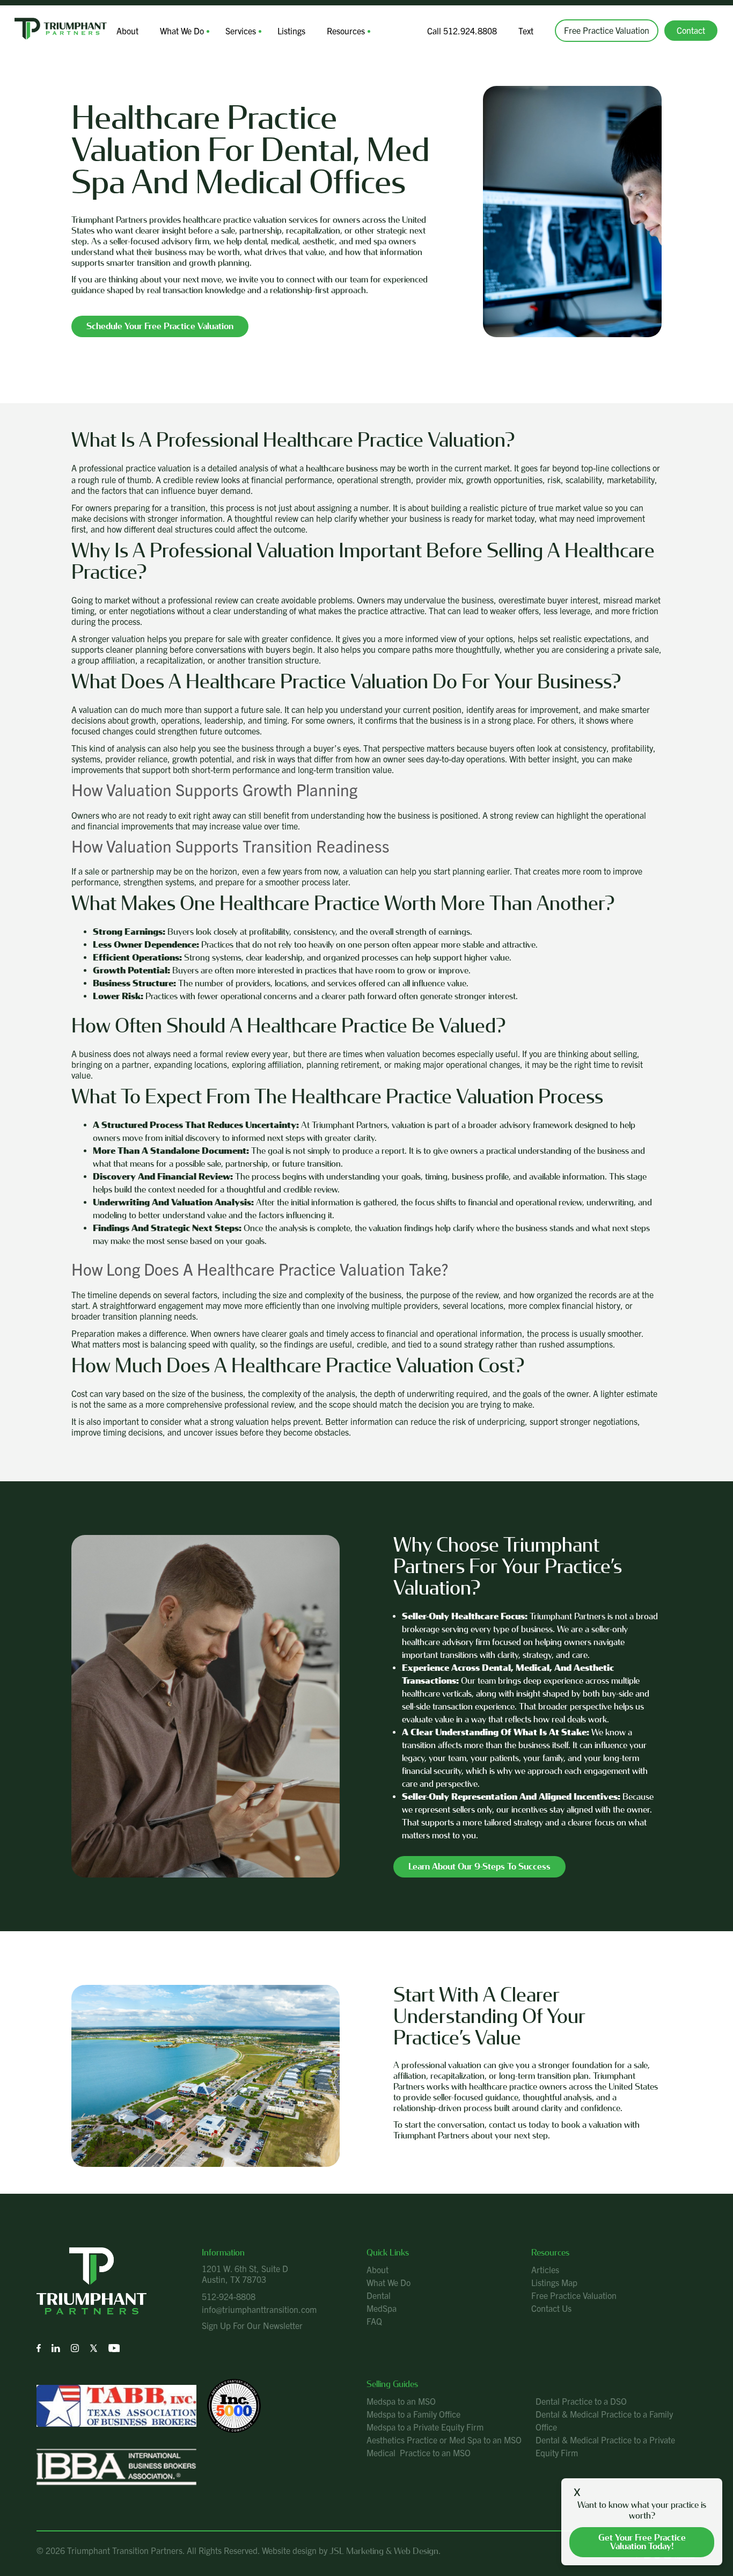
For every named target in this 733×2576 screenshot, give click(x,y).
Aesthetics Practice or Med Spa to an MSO (444, 2440)
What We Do (182, 31)
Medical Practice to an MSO (419, 2453)
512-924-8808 (229, 2296)
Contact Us (551, 2308)
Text (526, 31)
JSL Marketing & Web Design (384, 2551)
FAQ (374, 2321)
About (127, 31)
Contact (691, 30)
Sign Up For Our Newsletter (252, 2325)
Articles (545, 2269)
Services (241, 31)
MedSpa (382, 2308)
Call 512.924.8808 (462, 31)
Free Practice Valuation (607, 30)
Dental (379, 2295)
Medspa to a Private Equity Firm (425, 2427)
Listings (291, 31)
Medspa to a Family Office (413, 2414)
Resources (346, 31)
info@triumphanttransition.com (259, 2309)
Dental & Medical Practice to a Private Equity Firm (605, 2446)
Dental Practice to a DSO (581, 2401)
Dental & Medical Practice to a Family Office (604, 2420)
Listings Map (554, 2282)
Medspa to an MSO (401, 2401)
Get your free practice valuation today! (642, 2542)
